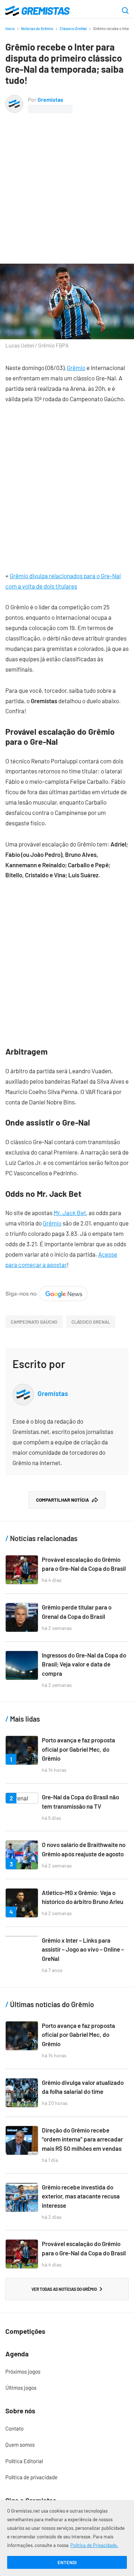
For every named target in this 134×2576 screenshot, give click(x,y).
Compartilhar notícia (63, 1500)
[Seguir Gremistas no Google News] (46, 1291)
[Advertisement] (67, 184)
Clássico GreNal (73, 28)
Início (10, 28)
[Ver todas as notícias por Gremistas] (14, 100)
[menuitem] (67, 2372)
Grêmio (76, 368)
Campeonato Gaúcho (34, 1322)
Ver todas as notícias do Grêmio (64, 2289)
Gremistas (50, 99)
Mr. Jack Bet (70, 1213)
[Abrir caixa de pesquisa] (125, 11)
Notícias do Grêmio (37, 28)
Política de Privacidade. (94, 2545)
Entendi (67, 2562)
